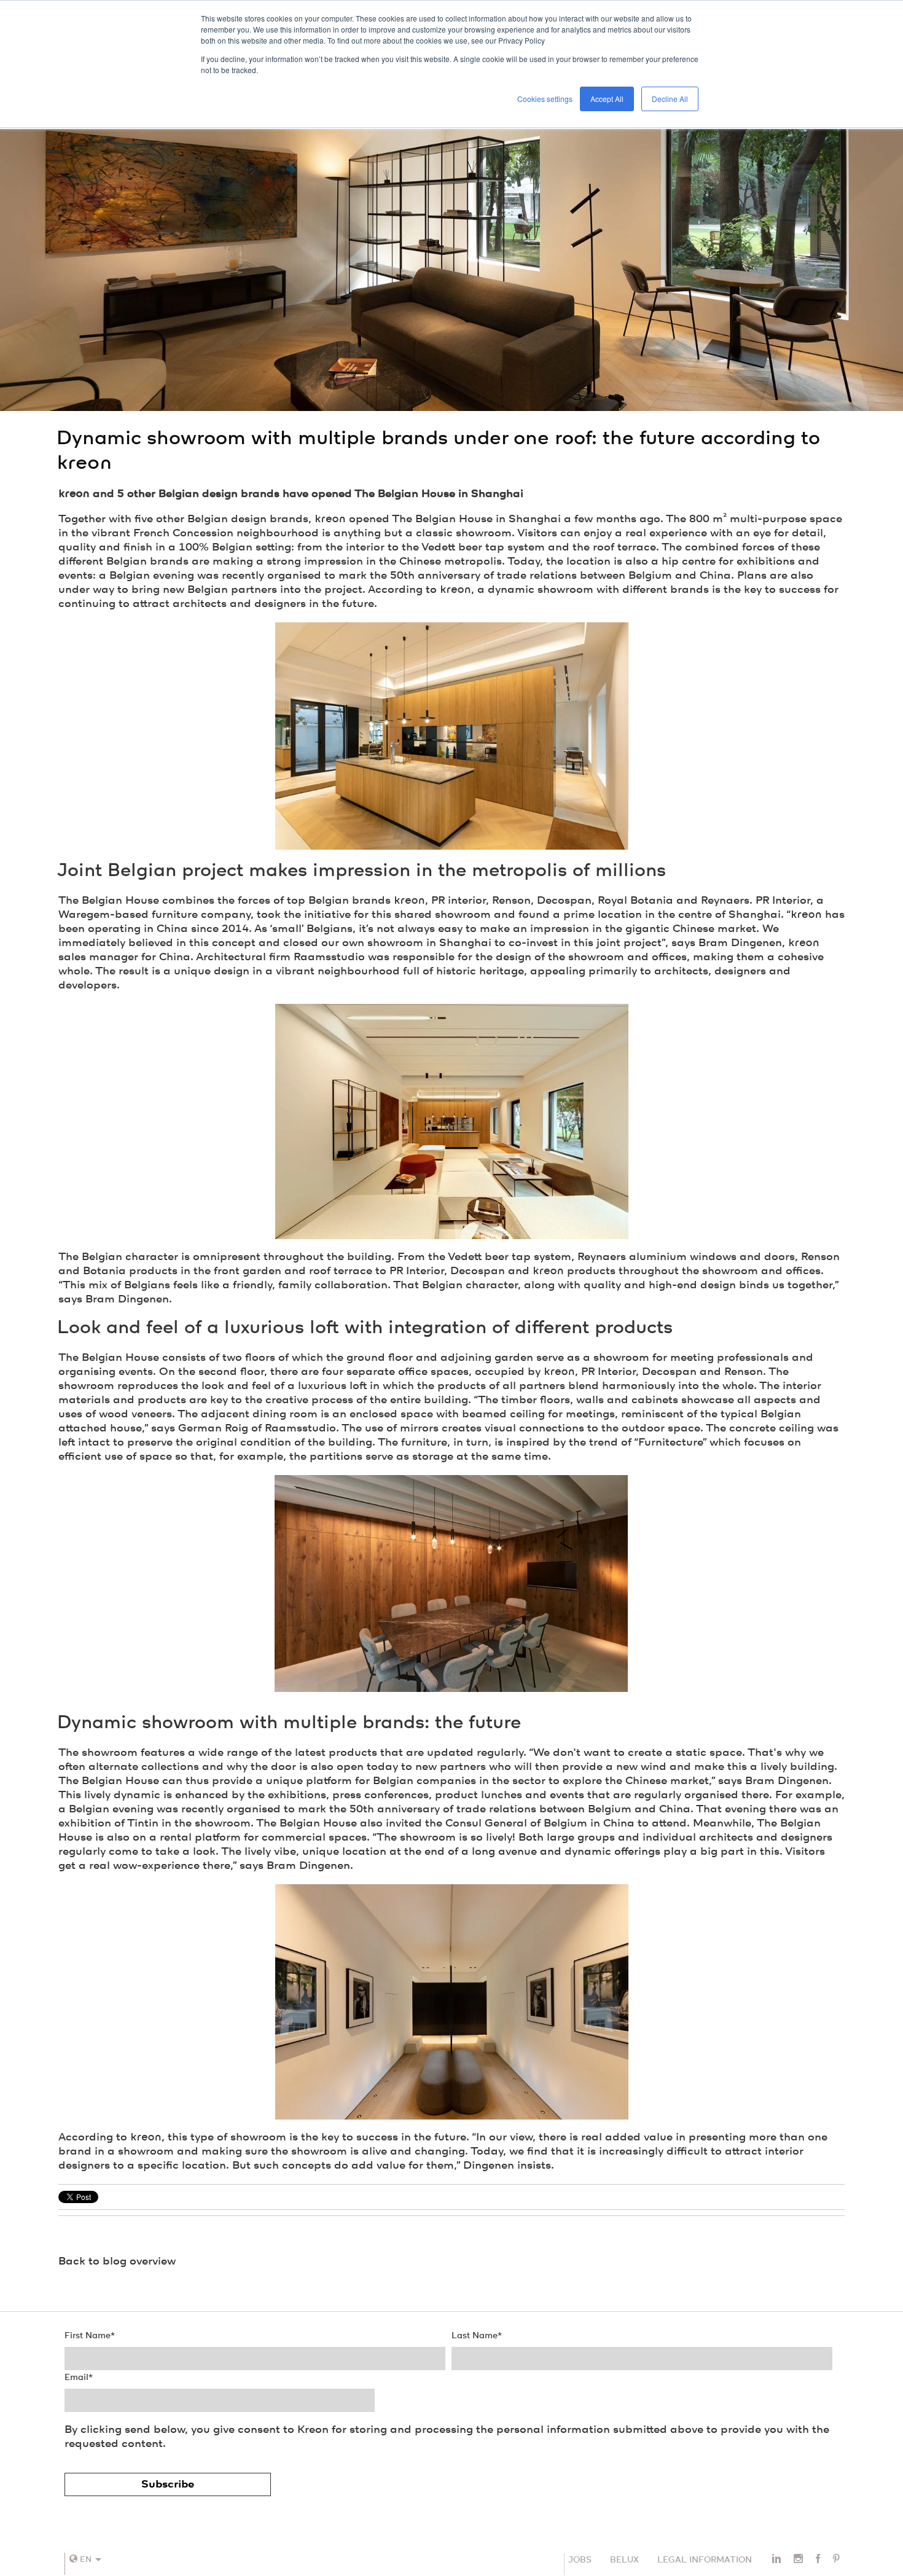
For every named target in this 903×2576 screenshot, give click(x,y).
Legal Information (705, 2560)
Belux (624, 2560)
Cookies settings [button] (545, 99)
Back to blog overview (117, 2261)
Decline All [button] (670, 99)
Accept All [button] (607, 99)
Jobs (580, 2560)
